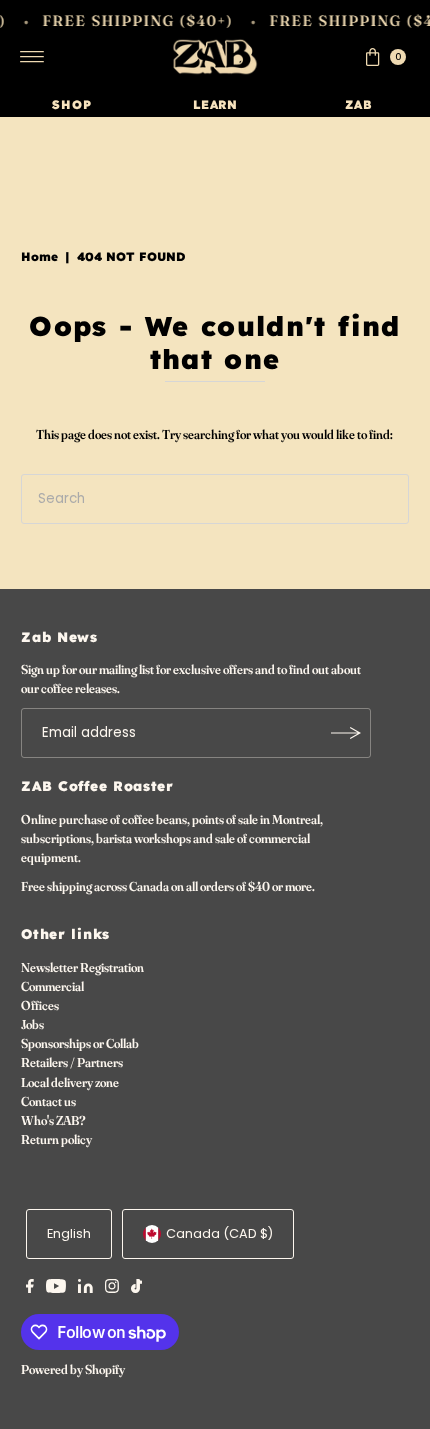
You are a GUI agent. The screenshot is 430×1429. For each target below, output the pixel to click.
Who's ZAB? (53, 1120)
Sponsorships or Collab (80, 1043)
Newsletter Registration (82, 967)
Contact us (48, 1101)
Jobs (32, 1024)
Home (39, 256)
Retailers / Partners (72, 1062)
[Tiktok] (136, 1289)
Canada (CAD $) (219, 1233)
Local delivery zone (70, 1082)
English (69, 1233)
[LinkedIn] (85, 1289)
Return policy (56, 1139)
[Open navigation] (32, 57)
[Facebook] (30, 1289)
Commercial (52, 986)
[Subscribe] (346, 733)
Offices (40, 1005)
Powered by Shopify (73, 1369)
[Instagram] (112, 1289)
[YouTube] (56, 1289)
